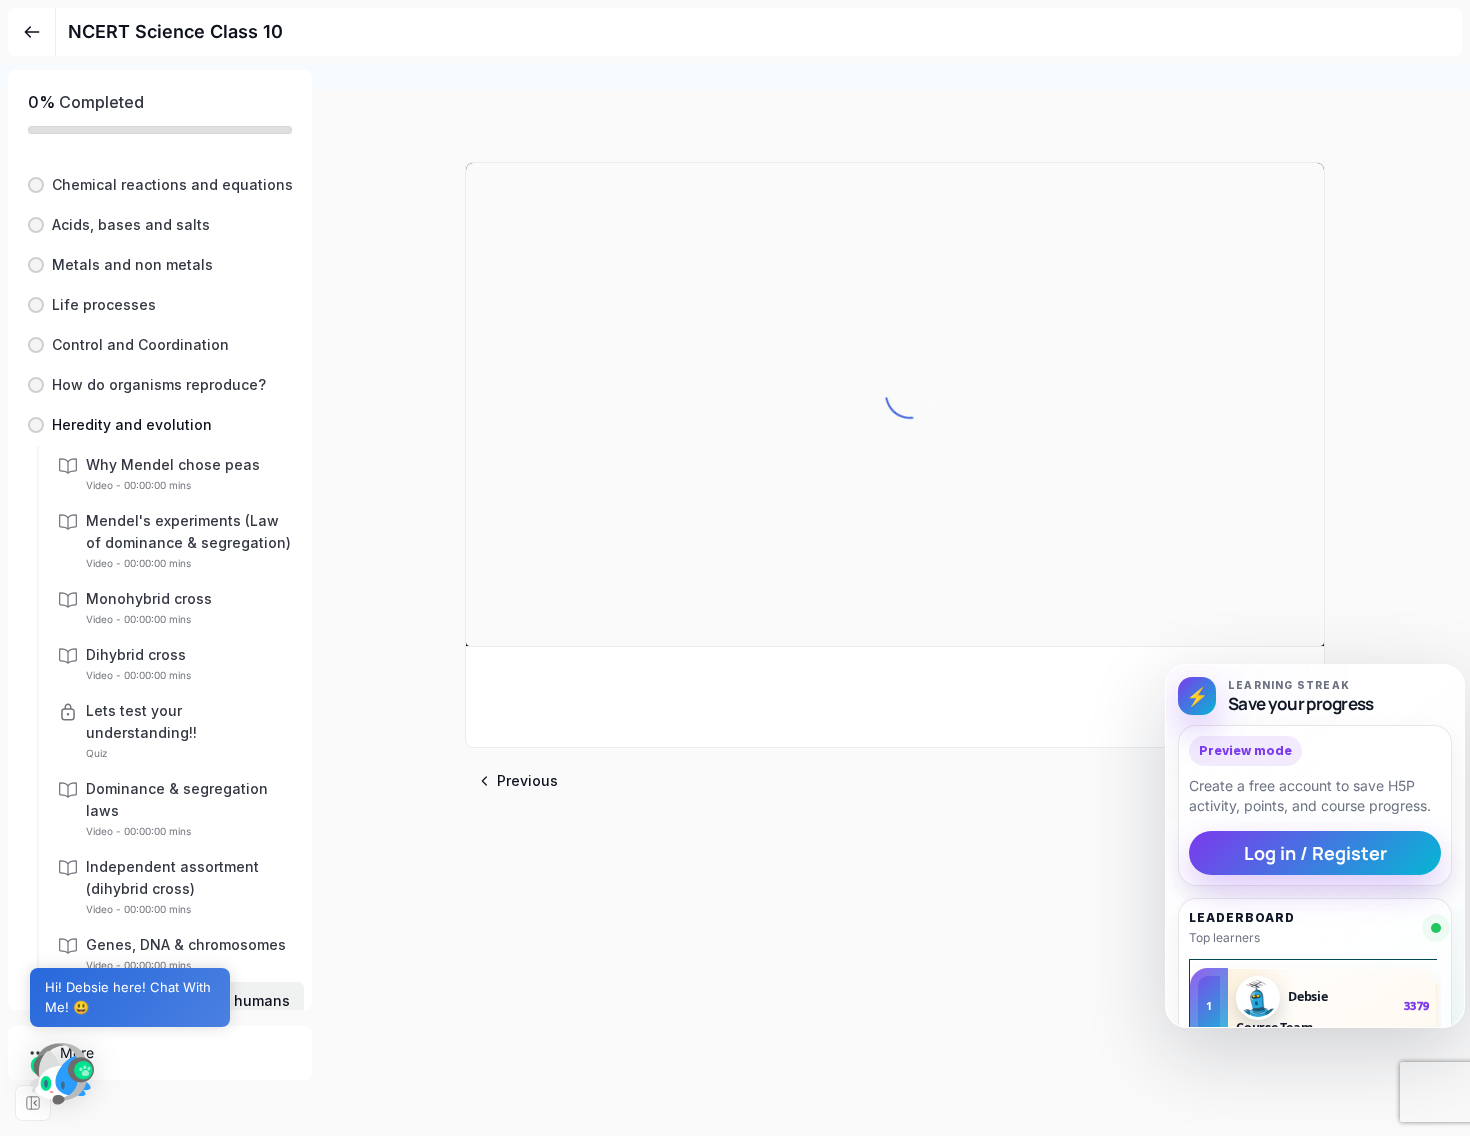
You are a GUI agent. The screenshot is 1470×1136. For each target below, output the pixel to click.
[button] (160, 185)
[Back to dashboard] (32, 32)
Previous (527, 780)
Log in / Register (1315, 853)
